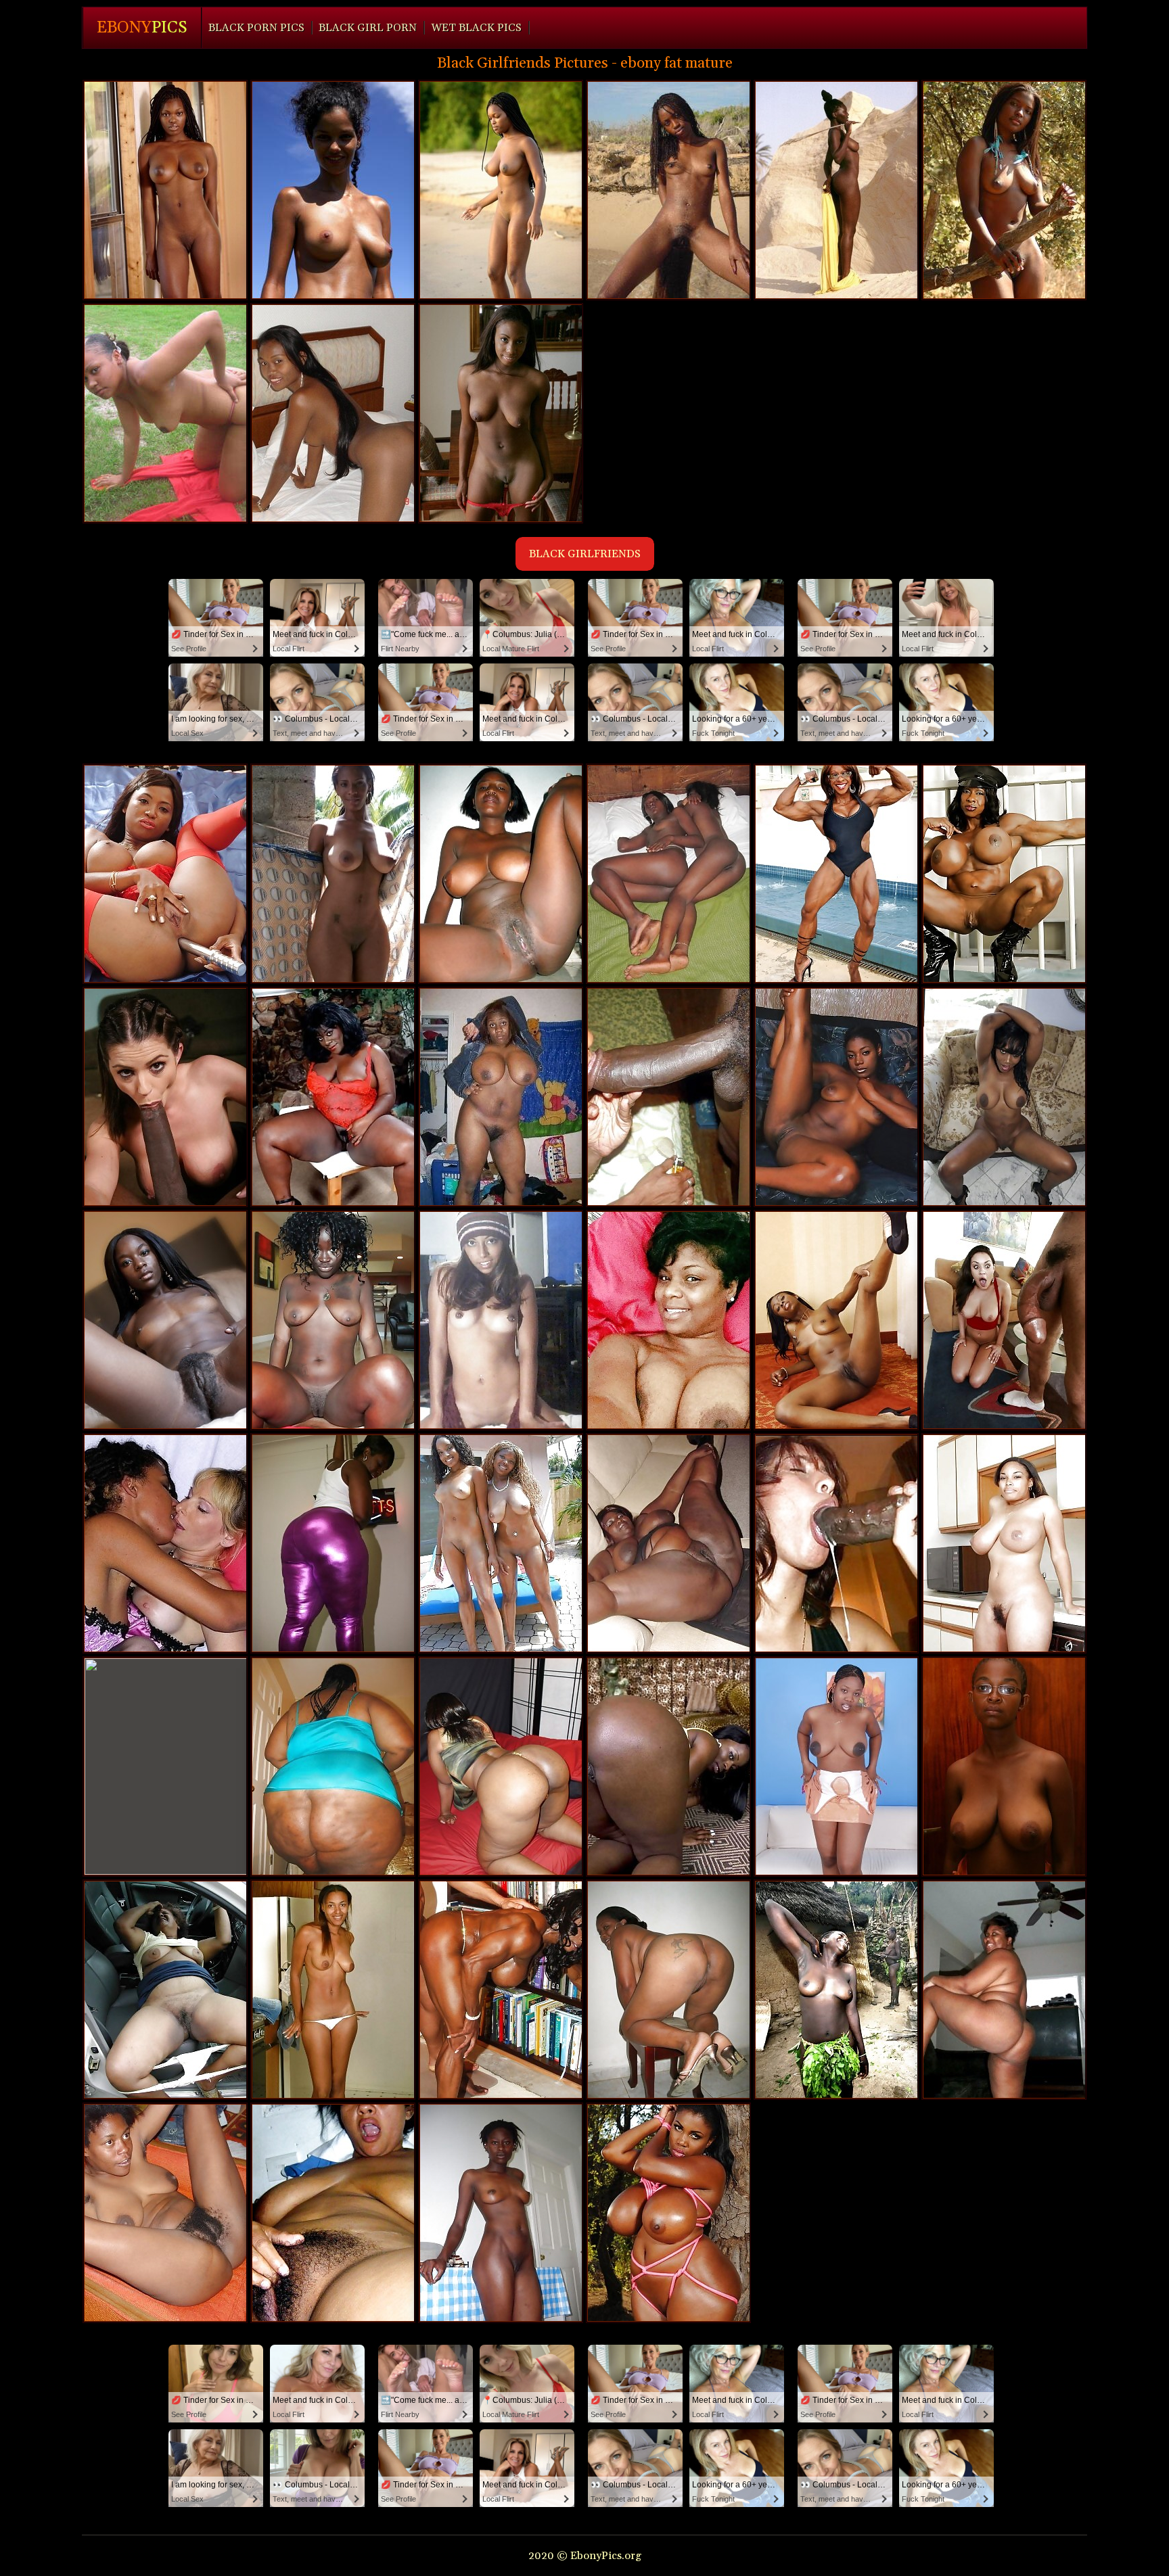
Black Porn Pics (256, 28)
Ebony (142, 28)
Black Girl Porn (368, 28)
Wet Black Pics (476, 28)
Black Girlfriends (585, 554)
